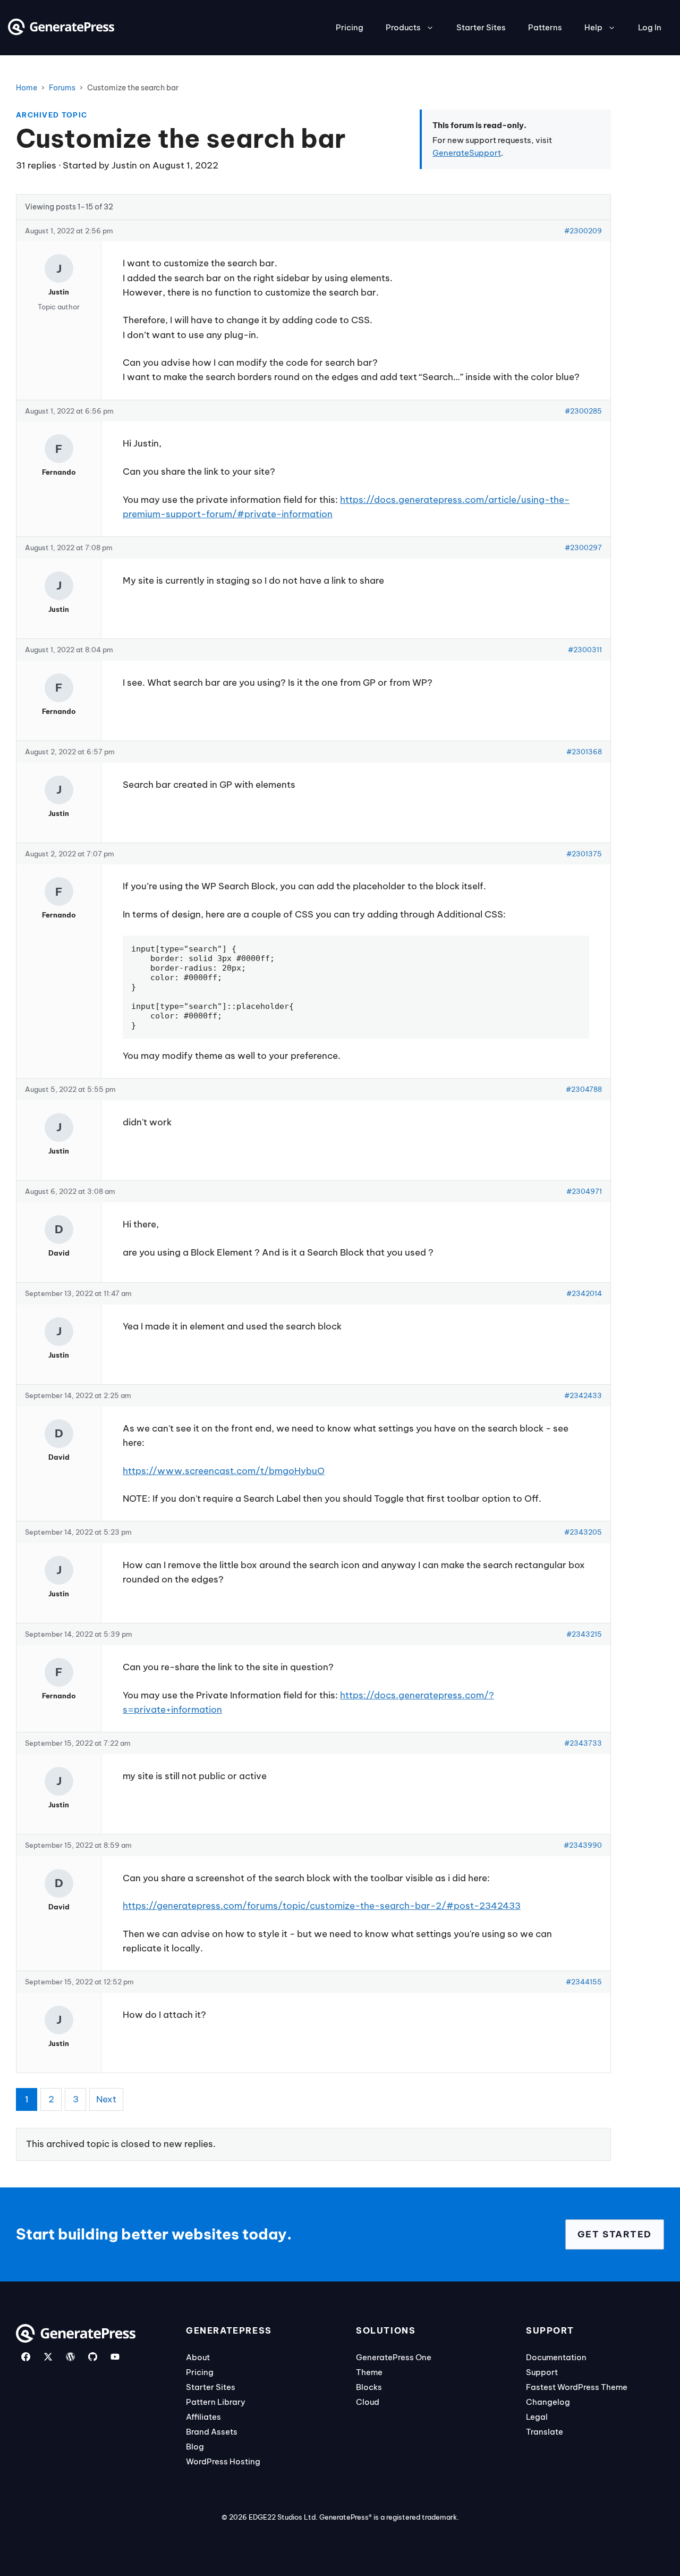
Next (106, 2099)
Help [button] (593, 27)
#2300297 (583, 548)
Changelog (548, 2402)
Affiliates (203, 2417)
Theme (369, 2372)
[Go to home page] (61, 32)
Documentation (556, 2357)
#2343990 (583, 1845)
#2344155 (584, 1982)
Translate (545, 2432)
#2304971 (584, 1191)
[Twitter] (48, 2357)
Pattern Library (216, 2402)
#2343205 (583, 1532)
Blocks (369, 2387)
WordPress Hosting (223, 2461)
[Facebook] (26, 2357)
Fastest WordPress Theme (577, 2387)
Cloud (368, 2402)
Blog (195, 2447)
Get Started (615, 2234)
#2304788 (584, 1089)
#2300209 (583, 231)
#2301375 (584, 854)
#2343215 (584, 1634)
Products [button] (403, 27)
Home (27, 88)
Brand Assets (212, 2432)
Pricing (350, 27)
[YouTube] (115, 2357)
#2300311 (585, 650)
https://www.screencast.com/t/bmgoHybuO (224, 1471)
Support (542, 2372)
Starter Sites (481, 27)
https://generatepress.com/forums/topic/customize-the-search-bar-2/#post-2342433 (322, 1906)
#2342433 (583, 1395)
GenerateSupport (467, 153)
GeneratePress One (394, 2357)
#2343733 (583, 1743)
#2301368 (584, 752)
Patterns (545, 27)
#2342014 (584, 1293)
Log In (650, 27)
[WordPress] (70, 2357)
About (198, 2357)
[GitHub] (93, 2357)
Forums (62, 88)
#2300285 (583, 411)
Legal (537, 2417)
